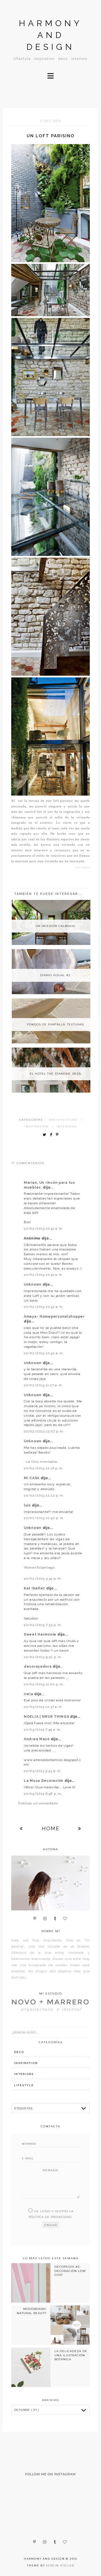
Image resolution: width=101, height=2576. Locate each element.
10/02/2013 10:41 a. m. (44, 1229)
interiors (66, 1127)
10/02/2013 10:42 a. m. (44, 1307)
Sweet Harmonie (41, 1634)
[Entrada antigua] (80, 1828)
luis (28, 1505)
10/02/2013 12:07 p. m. (44, 1431)
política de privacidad (50, 2217)
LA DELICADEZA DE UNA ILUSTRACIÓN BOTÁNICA (71, 2355)
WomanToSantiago (39, 1567)
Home (51, 1828)
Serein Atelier (60, 2565)
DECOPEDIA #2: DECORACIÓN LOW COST (70, 2271)
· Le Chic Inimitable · (42, 1462)
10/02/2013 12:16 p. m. (44, 1468)
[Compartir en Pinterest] (58, 1135)
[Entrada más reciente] (21, 1828)
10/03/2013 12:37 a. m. (43, 1707)
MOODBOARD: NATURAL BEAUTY (32, 2311)
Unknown (33, 1284)
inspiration (37, 1127)
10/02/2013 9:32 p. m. (43, 1657)
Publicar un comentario (38, 1803)
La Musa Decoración (44, 1781)
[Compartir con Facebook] (52, 1135)
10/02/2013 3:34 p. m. (43, 1578)
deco (19, 2052)
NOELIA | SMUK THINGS (47, 1717)
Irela (29, 1694)
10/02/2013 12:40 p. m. (44, 1518)
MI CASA (32, 1478)
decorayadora (38, 1667)
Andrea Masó (37, 1739)
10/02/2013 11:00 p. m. (44, 1684)
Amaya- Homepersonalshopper (54, 1317)
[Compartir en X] (46, 1135)
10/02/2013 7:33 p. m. (43, 1625)
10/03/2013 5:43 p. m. (43, 1771)
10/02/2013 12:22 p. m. (44, 1495)
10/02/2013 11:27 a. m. (43, 1385)
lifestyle (24, 2085)
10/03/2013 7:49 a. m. (43, 1730)
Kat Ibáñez (35, 1588)
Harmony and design (50, 35)
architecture (63, 1120)
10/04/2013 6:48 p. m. (43, 1794)
